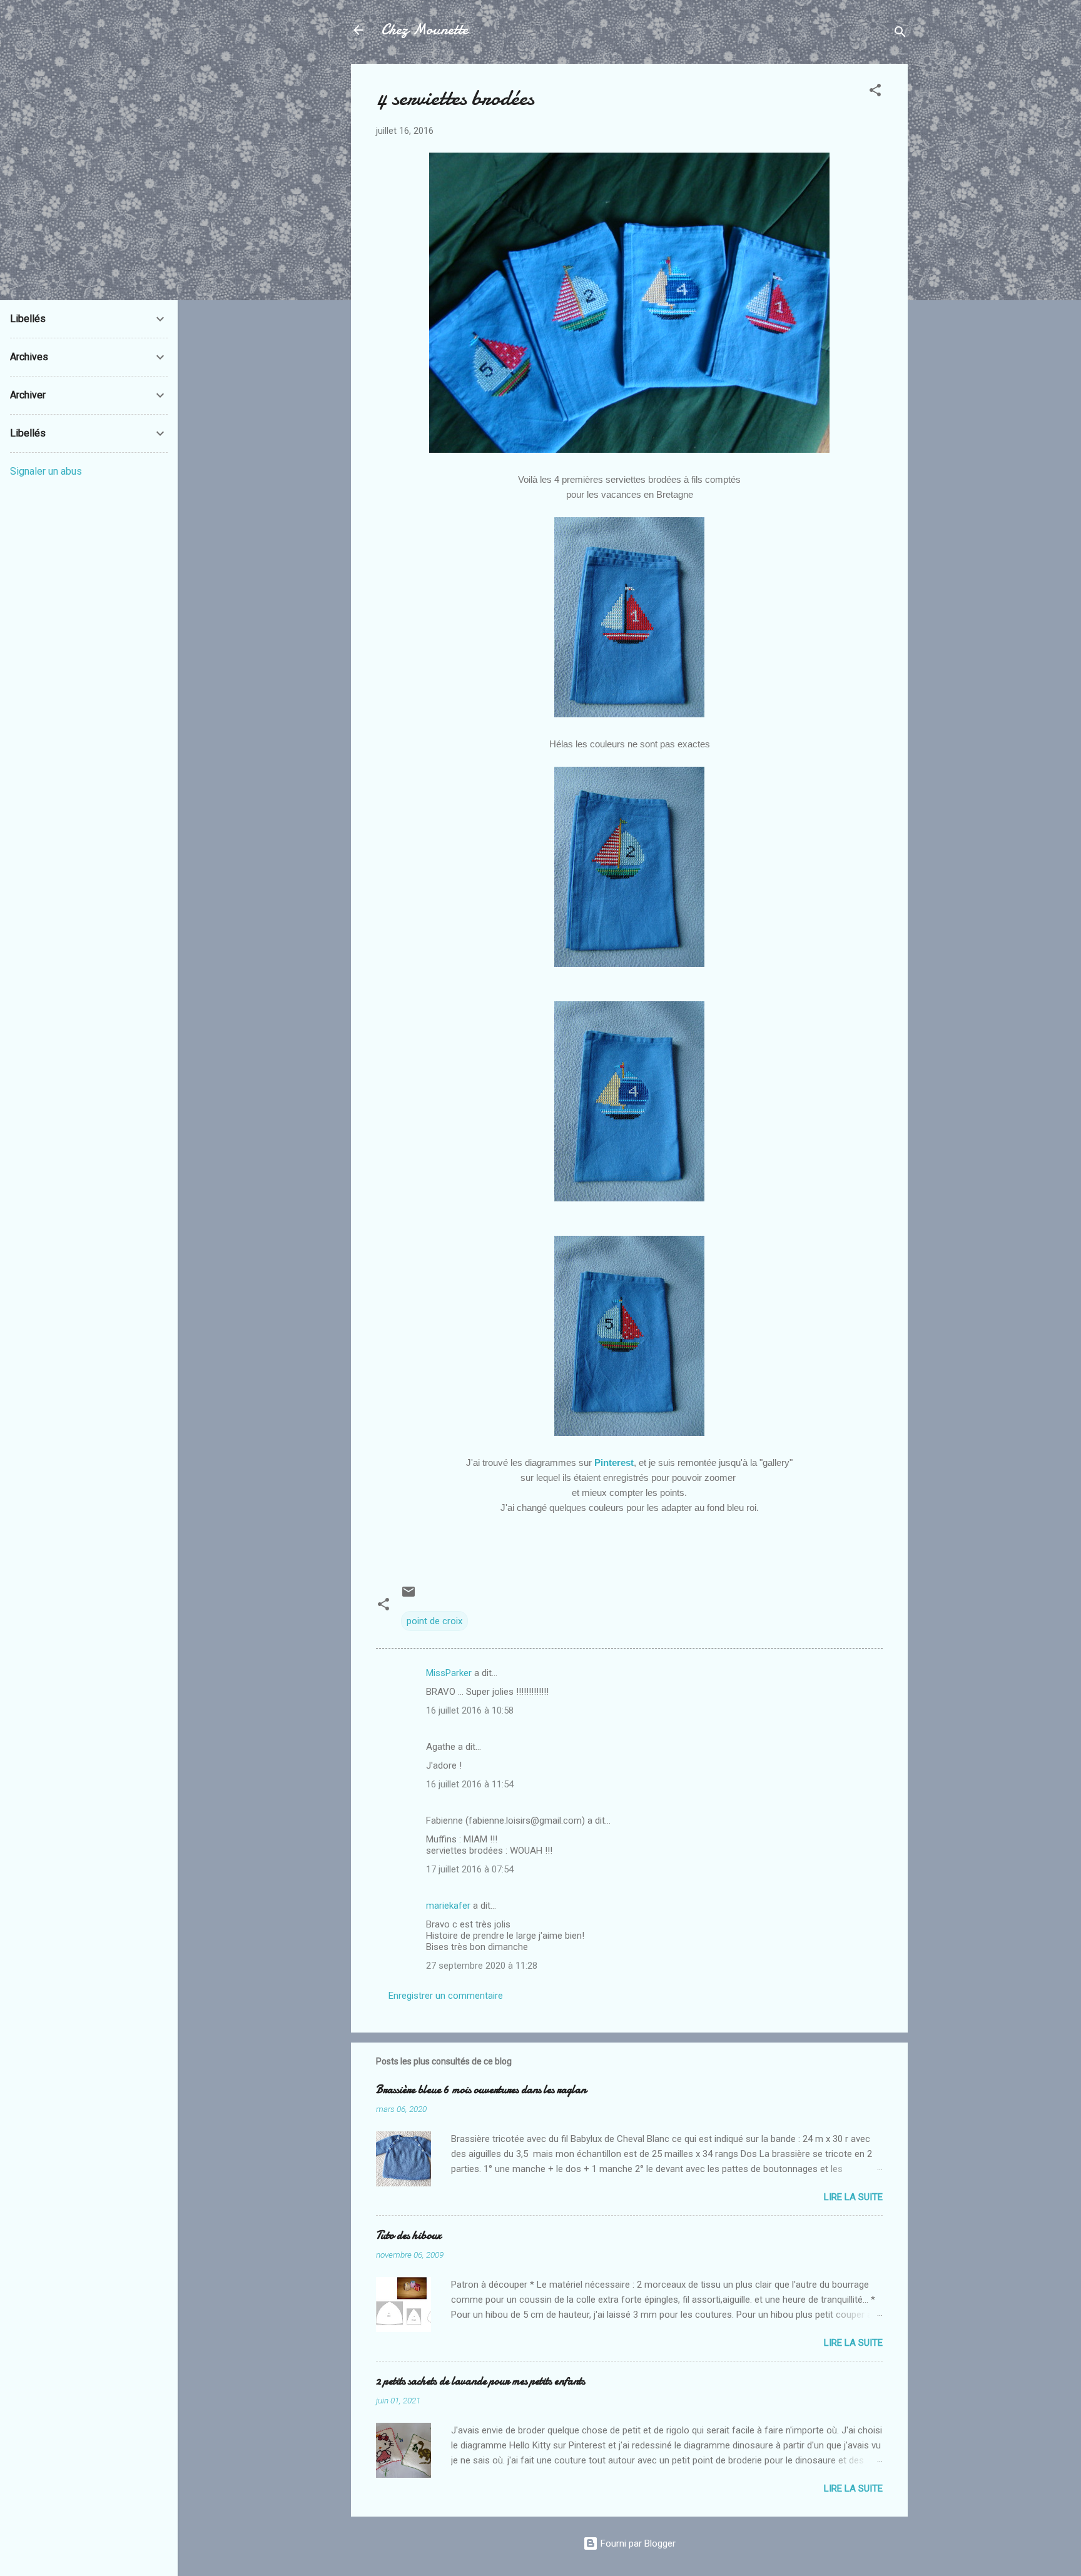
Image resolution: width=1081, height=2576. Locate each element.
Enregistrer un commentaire (446, 1996)
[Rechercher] (900, 34)
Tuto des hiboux (409, 2235)
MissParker (449, 1673)
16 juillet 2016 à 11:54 (470, 1784)
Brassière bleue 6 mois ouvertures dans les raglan (481, 2090)
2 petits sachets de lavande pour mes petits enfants (480, 2381)
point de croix (434, 1621)
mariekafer (448, 1906)
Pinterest (613, 1462)
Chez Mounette (424, 30)
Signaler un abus (46, 471)
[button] (875, 92)
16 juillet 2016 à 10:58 (470, 1710)
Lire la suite (853, 2197)
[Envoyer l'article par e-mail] (409, 1596)
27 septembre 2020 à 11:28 (482, 1966)
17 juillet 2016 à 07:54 (470, 1869)
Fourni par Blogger (637, 2543)
